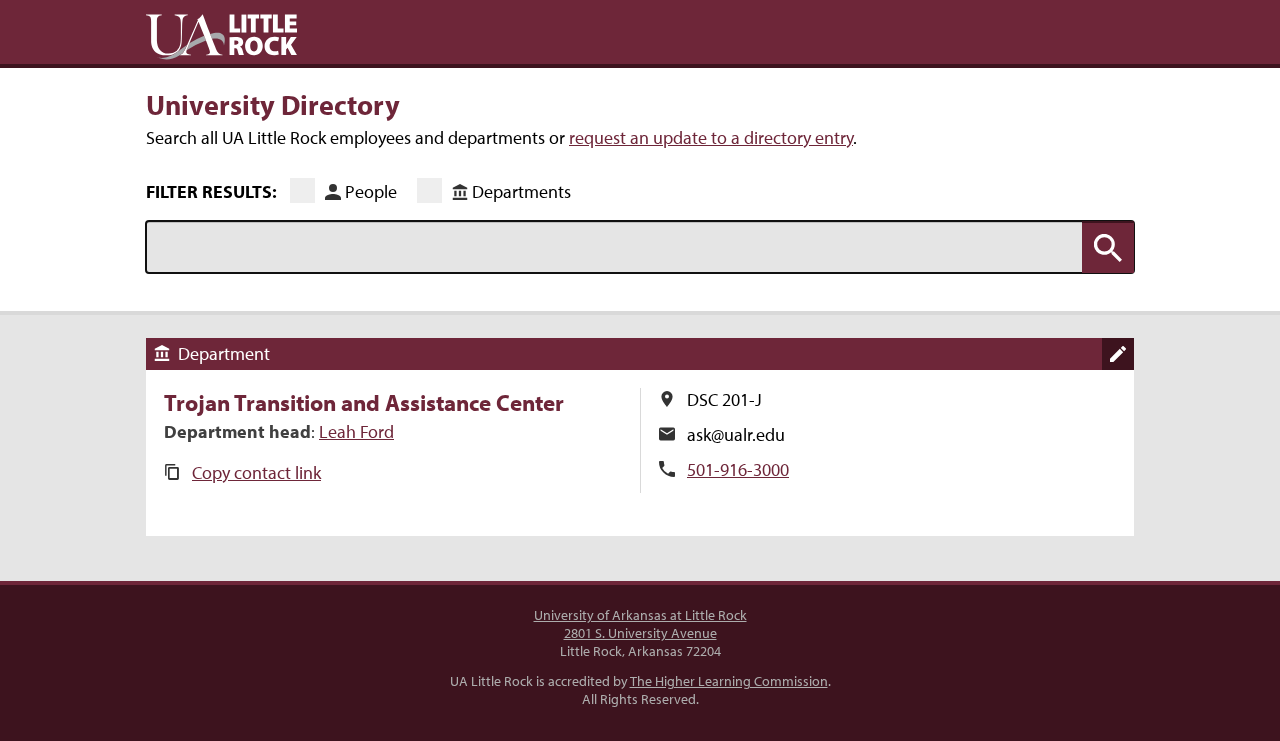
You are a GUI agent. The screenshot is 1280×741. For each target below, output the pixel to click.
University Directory (273, 104)
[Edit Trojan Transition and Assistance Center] (1118, 354)
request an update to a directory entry (711, 137)
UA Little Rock (221, 37)
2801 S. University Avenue (640, 633)
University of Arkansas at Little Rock (640, 615)
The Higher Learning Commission (729, 681)
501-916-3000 (738, 469)
